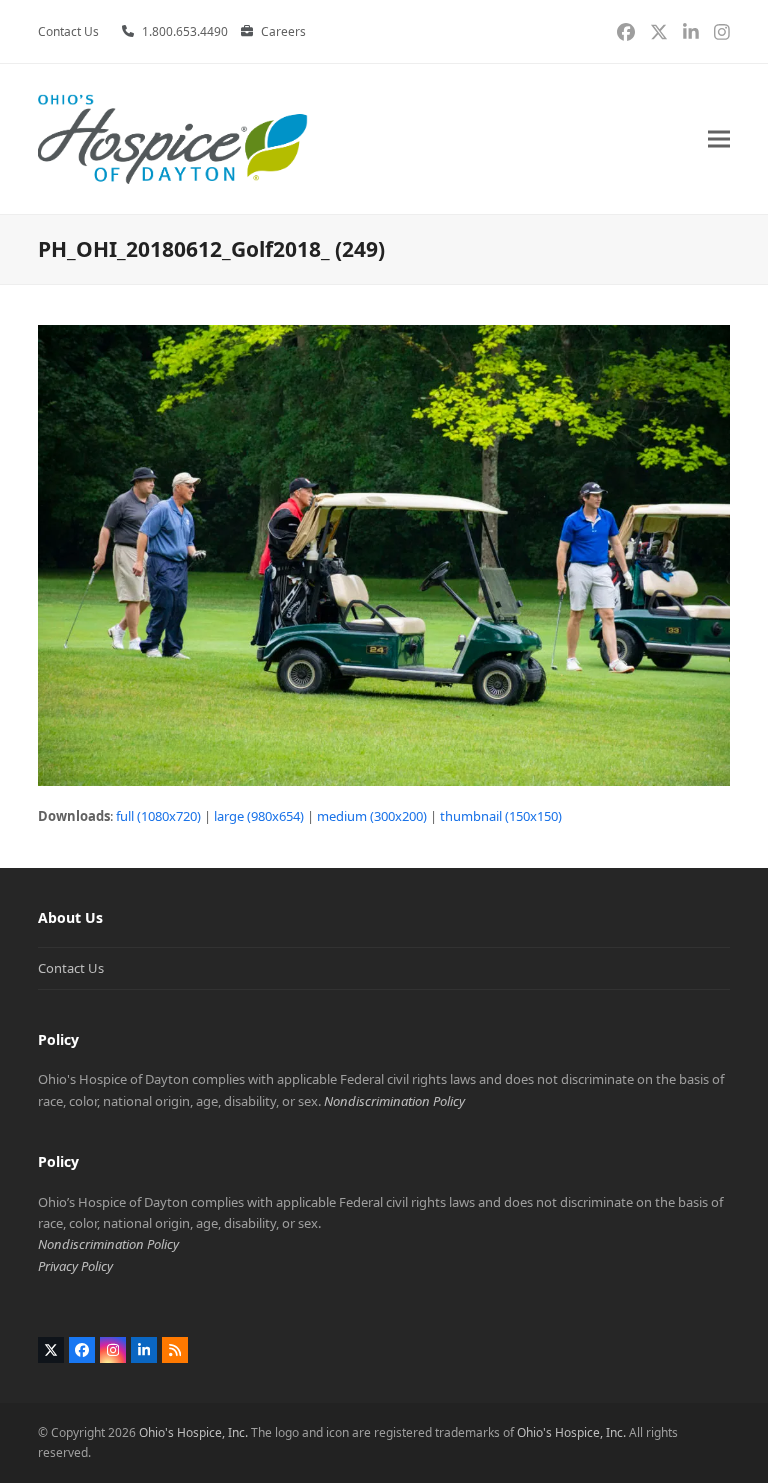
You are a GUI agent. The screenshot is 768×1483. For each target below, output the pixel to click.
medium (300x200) (372, 816)
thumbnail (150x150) (501, 816)
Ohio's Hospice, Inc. (193, 1432)
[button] (719, 139)
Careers (283, 31)
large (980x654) (259, 816)
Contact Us (71, 968)
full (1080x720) (158, 816)
